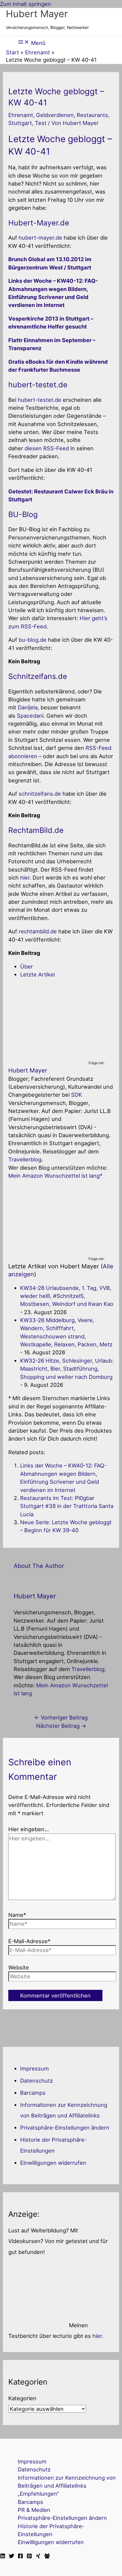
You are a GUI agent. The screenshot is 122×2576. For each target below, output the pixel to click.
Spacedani (30, 716)
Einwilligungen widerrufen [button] (53, 2163)
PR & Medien (34, 2510)
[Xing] (38, 2557)
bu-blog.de (33, 640)
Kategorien (22, 2398)
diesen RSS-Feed (47, 448)
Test (41, 123)
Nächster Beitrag (61, 1726)
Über (27, 966)
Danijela (28, 707)
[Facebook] (20, 2557)
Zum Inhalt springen (25, 4)
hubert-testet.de (40, 400)
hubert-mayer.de (40, 238)
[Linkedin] (3, 2557)
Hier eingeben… (29, 1829)
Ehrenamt (21, 115)
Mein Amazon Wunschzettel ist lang (54, 1176)
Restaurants (92, 115)
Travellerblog (25, 1159)
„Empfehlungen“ (38, 2494)
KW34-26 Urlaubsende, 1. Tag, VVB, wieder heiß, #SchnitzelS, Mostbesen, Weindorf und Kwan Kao (67, 1296)
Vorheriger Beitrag (61, 1717)
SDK (77, 1095)
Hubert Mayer (37, 14)
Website (19, 1967)
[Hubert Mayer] (45, 1056)
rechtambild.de (38, 931)
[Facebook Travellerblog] (47, 2557)
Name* (17, 1915)
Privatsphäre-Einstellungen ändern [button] (65, 2128)
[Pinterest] (29, 2557)
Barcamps (33, 2093)
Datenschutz (37, 2081)
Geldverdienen (55, 115)
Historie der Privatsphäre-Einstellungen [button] (51, 2530)
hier (25, 877)
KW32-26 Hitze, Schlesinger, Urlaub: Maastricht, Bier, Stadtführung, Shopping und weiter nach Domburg (67, 1369)
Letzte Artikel (37, 974)
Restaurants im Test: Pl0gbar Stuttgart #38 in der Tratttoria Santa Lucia (67, 1506)
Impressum (34, 2068)
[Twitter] (12, 2557)
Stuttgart (20, 123)
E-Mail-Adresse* (29, 1941)
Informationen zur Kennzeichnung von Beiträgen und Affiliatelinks (67, 2482)
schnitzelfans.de (40, 794)
